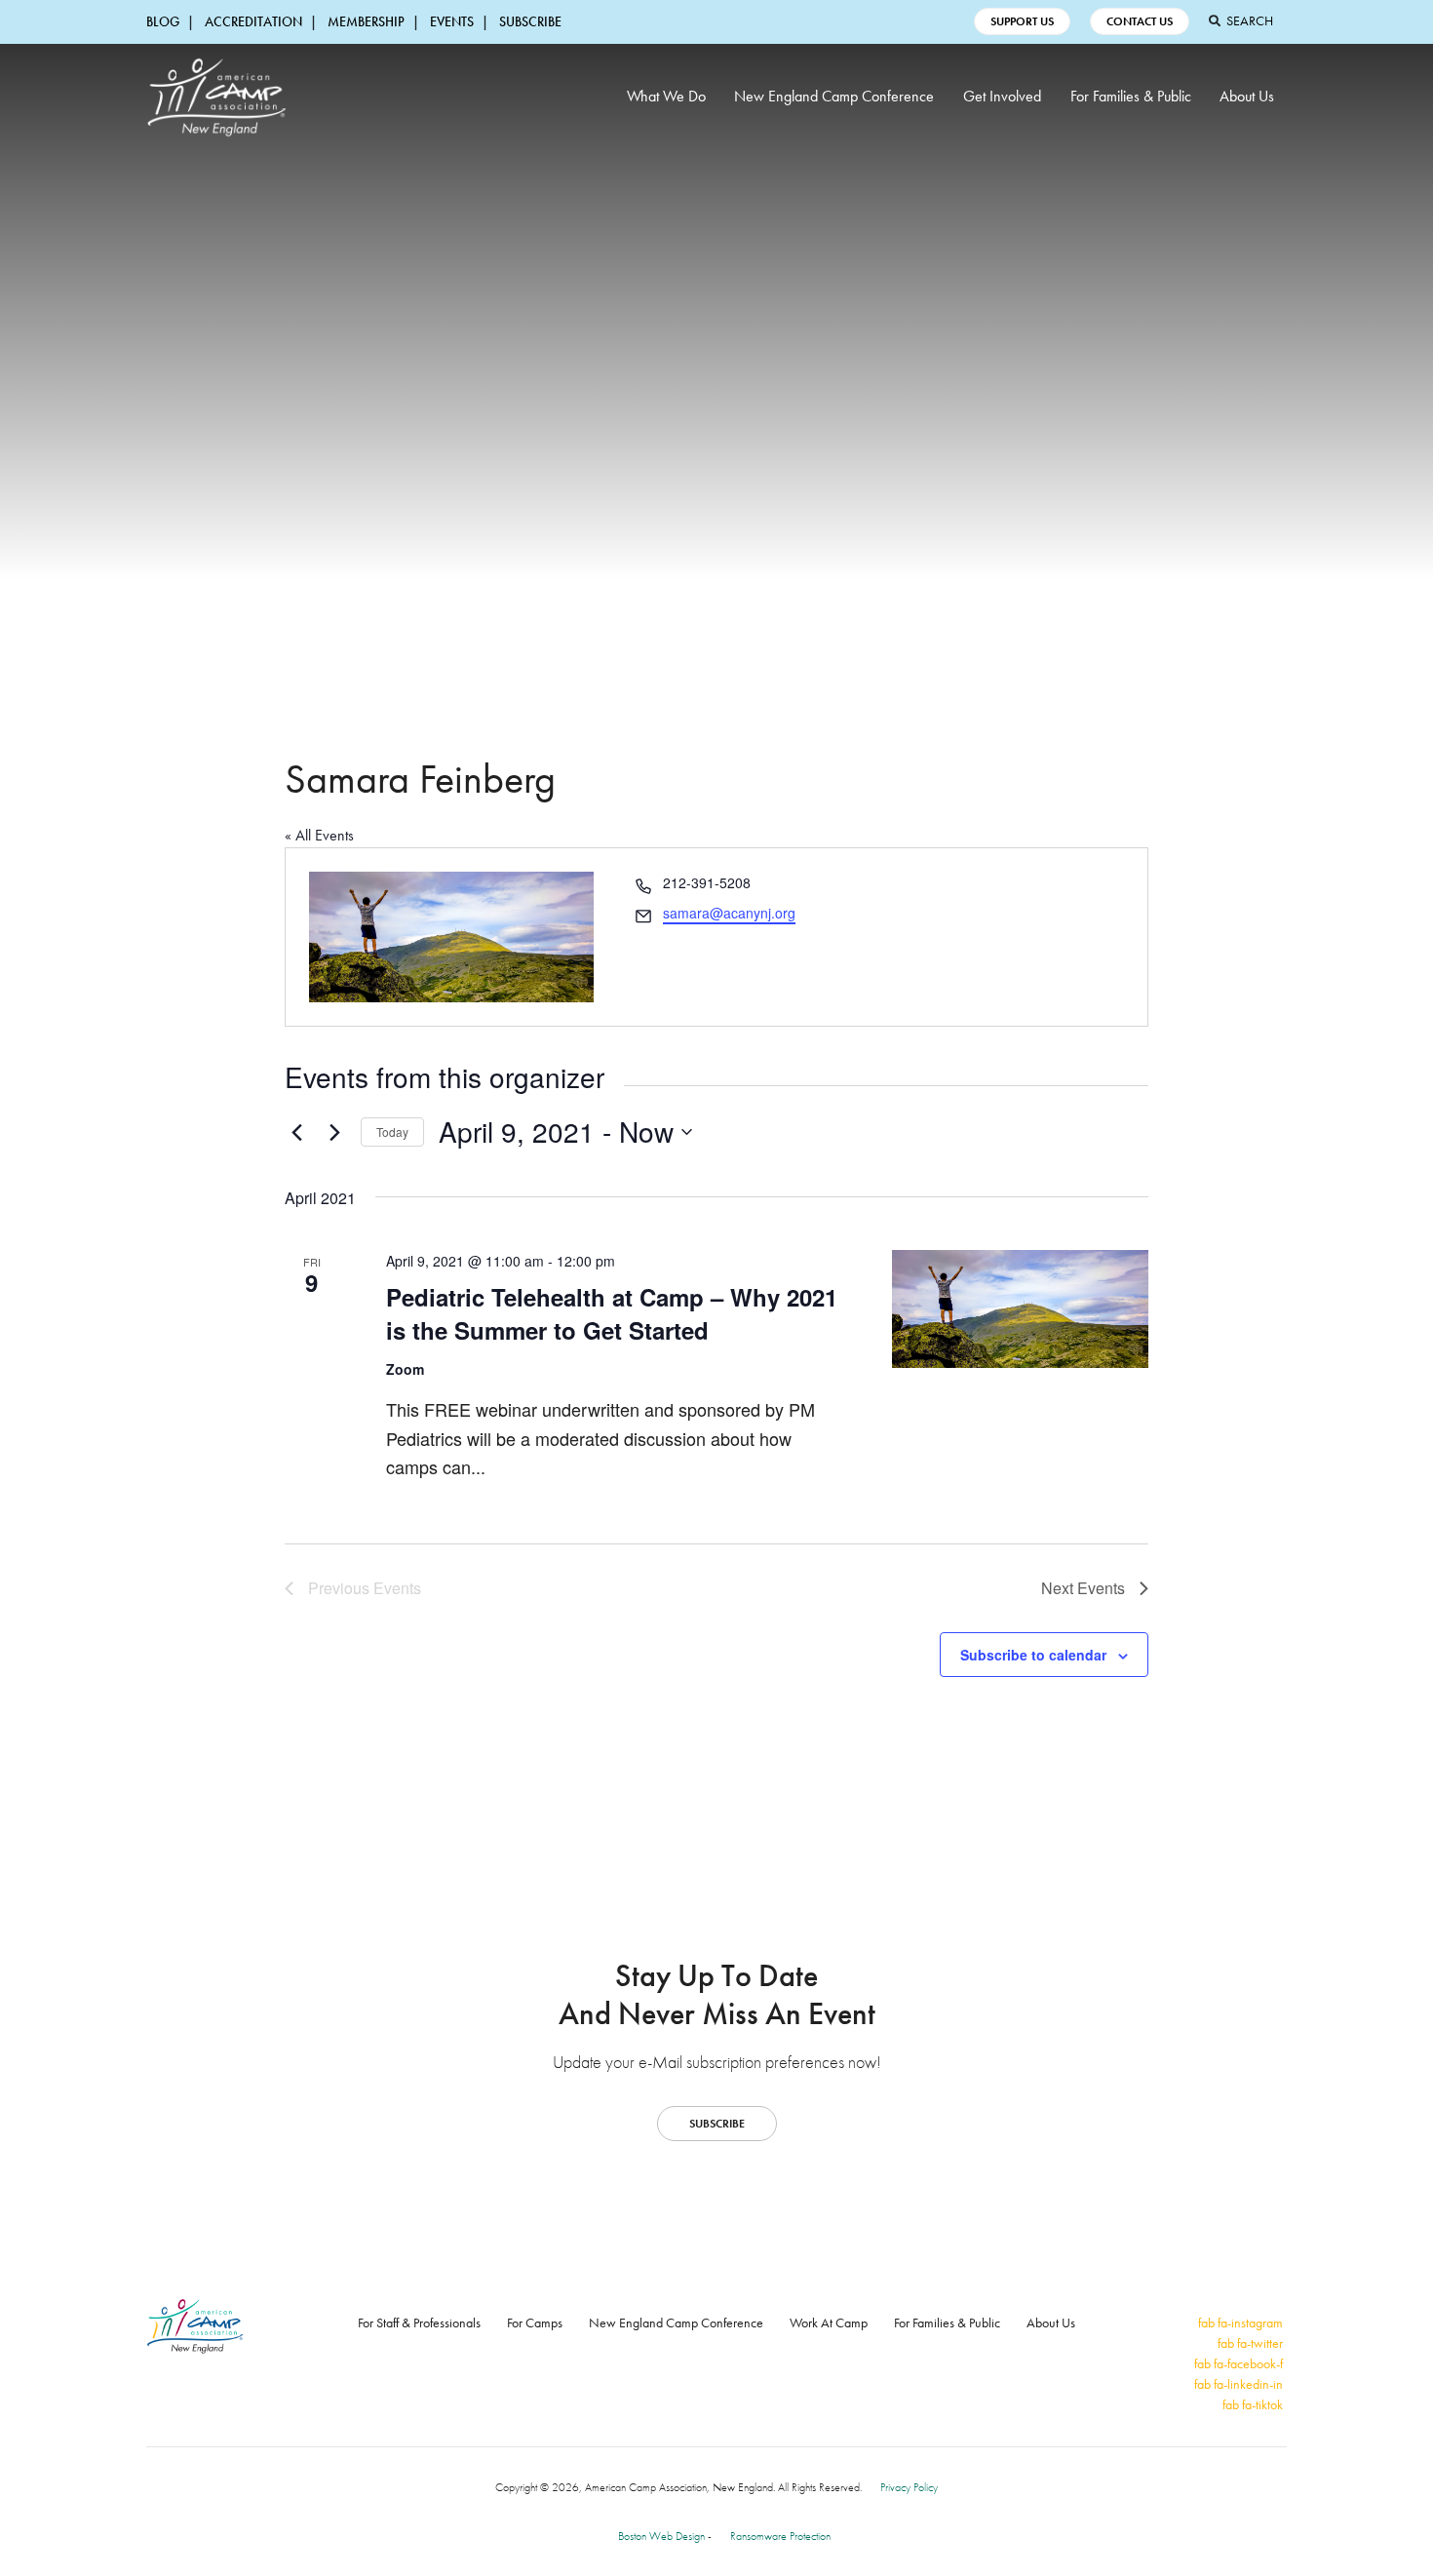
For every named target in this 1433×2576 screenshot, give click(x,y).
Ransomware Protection (780, 2536)
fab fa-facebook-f (1239, 2363)
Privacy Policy (909, 2487)
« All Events (319, 835)
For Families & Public (1131, 96)
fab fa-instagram (1240, 2322)
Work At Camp (829, 2322)
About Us (1247, 96)
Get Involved (1002, 96)
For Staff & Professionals (419, 2322)
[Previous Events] (296, 1132)
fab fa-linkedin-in (1239, 2384)
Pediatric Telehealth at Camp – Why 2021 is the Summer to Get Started (612, 1313)
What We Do (666, 96)
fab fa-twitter (1250, 2343)
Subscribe (530, 21)
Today (392, 1132)
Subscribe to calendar (1033, 1655)
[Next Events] (334, 1132)
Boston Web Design (661, 2536)
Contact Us (1140, 21)
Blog (163, 21)
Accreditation (253, 21)
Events (452, 21)
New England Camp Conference (834, 96)
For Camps (535, 2322)
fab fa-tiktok (1253, 2404)
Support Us (1022, 21)
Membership (366, 21)
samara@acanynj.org (729, 913)
